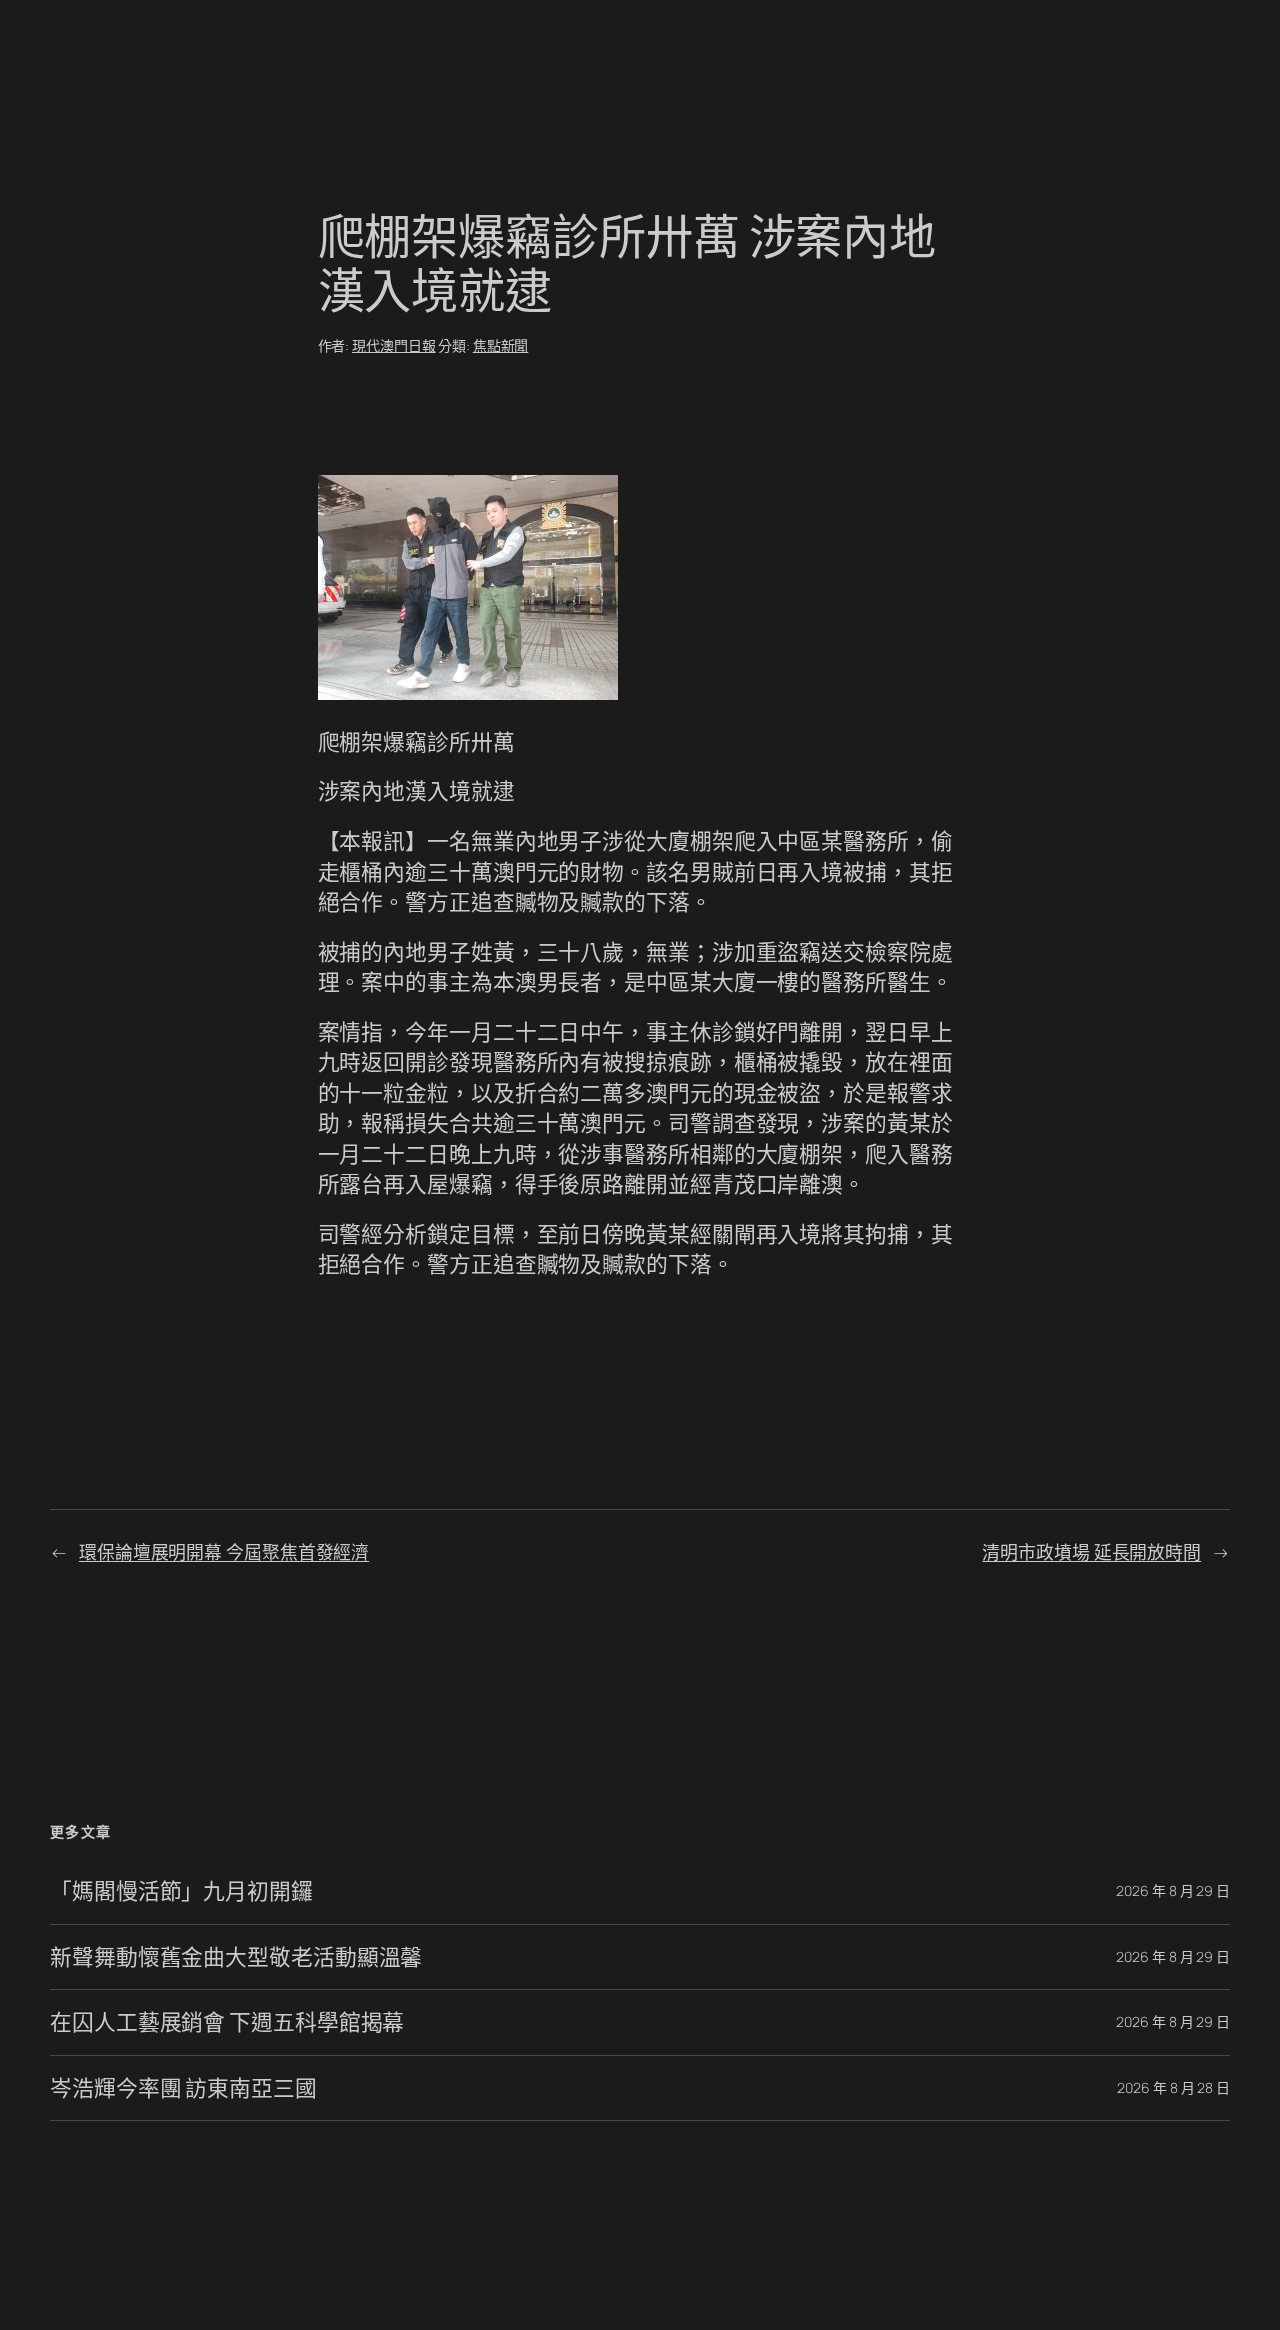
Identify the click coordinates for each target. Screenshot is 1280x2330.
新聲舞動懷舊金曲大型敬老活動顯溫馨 (236, 1957)
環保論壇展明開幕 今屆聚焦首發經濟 (224, 1552)
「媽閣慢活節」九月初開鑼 (181, 1891)
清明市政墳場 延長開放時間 (1091, 1552)
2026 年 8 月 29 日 (1173, 1890)
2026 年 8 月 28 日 (1173, 2087)
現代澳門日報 (393, 345)
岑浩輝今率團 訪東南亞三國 (183, 2088)
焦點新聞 (501, 345)
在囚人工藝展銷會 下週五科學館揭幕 (227, 2022)
